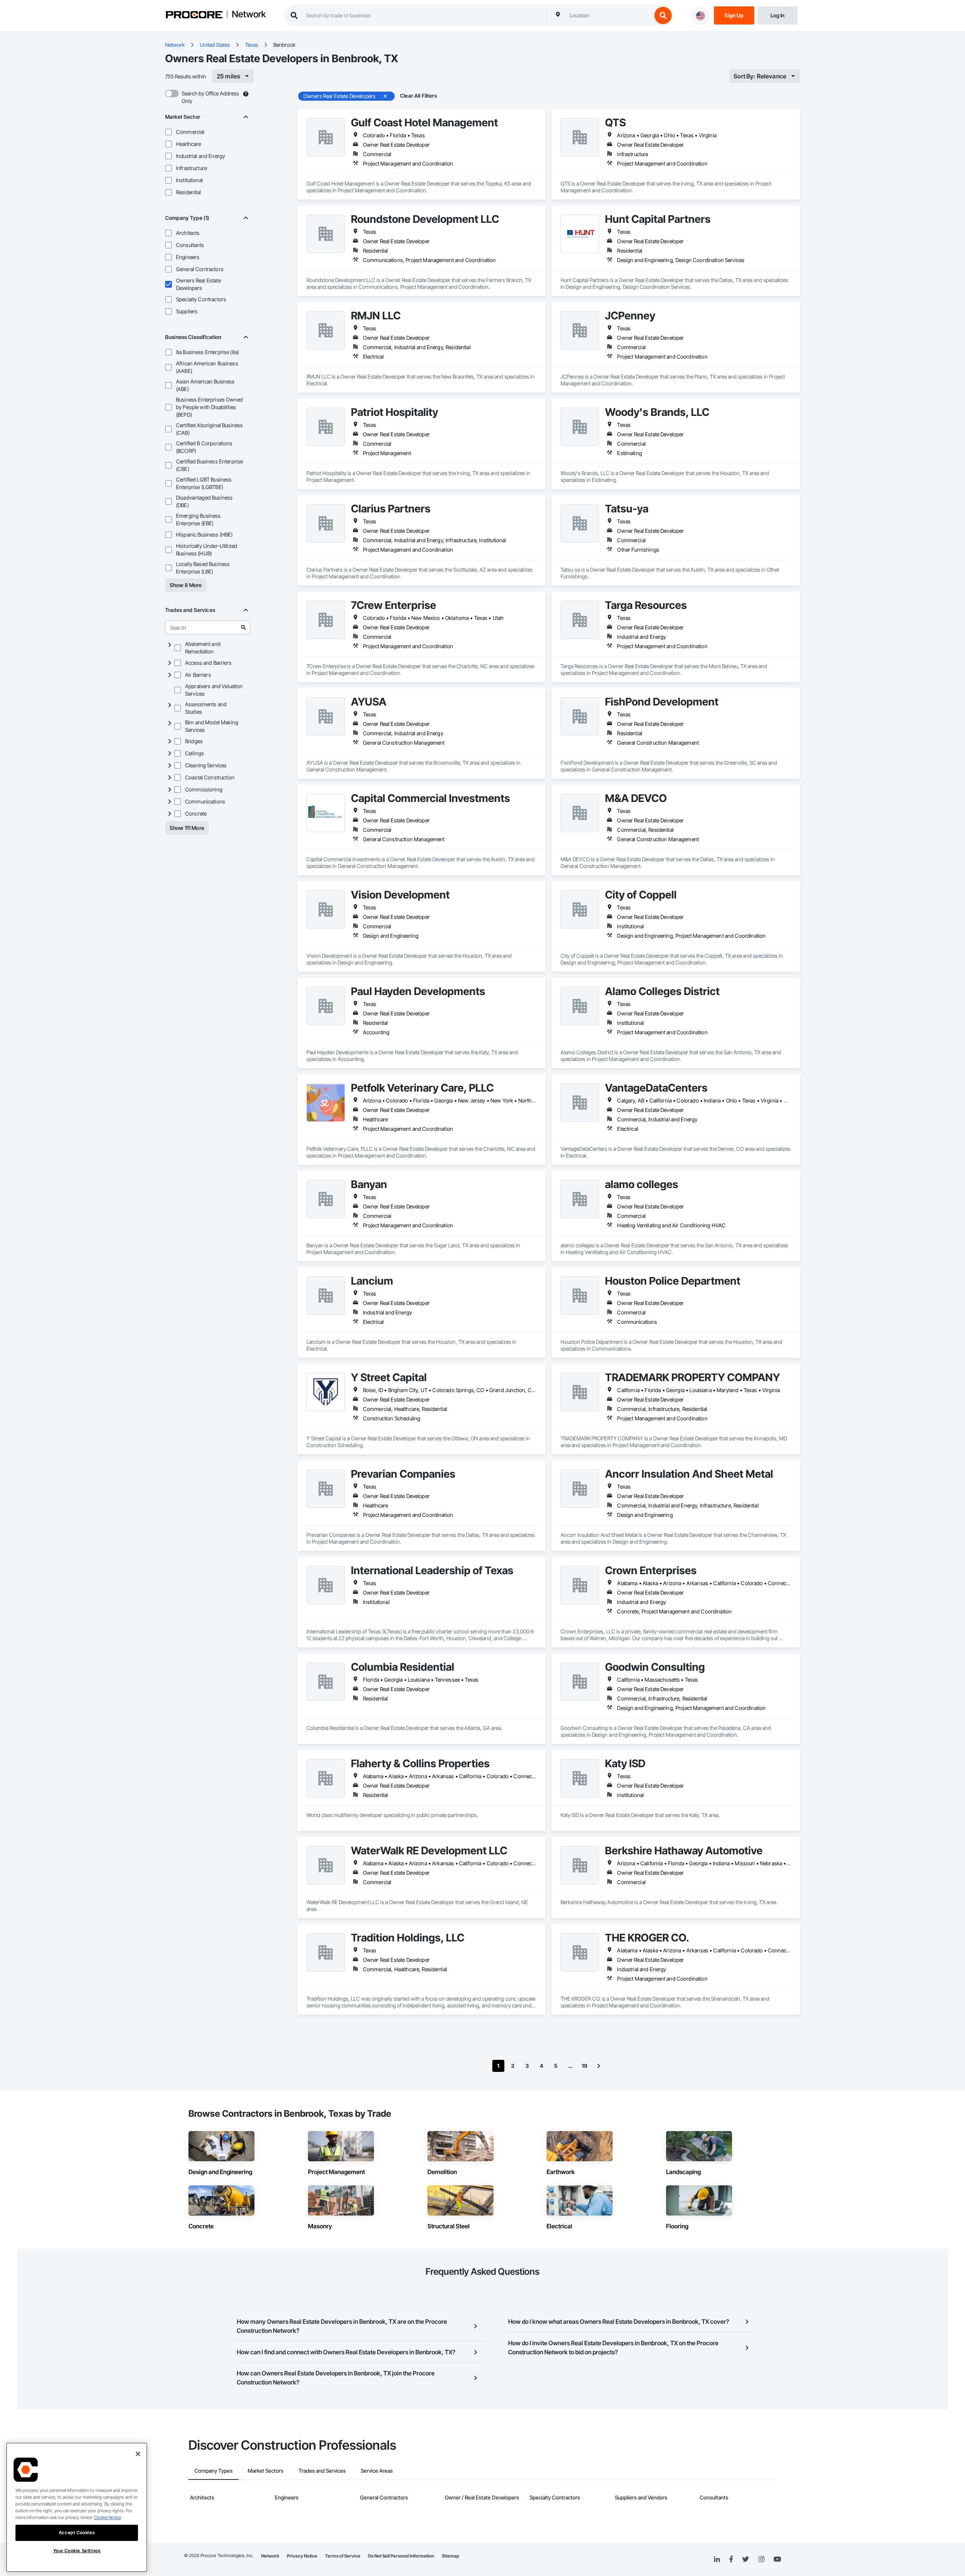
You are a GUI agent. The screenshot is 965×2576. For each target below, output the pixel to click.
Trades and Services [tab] (322, 2471)
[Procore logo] (194, 16)
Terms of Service (343, 2556)
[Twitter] (746, 2559)
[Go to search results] (244, 627)
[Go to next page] (599, 2066)
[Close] (138, 2454)
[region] (77, 2507)
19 (584, 2066)
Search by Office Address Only (210, 97)
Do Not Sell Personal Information (401, 2556)
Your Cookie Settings (77, 2551)
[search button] (663, 15)
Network (249, 15)
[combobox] (609, 15)
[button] (168, 132)
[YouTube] (777, 2559)
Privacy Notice (302, 2556)
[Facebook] (731, 2560)
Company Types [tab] (214, 2471)
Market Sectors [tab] (266, 2471)
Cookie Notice (107, 2517)
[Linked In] (717, 2559)
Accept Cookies (77, 2532)
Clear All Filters (418, 96)
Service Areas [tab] (377, 2471)
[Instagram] (761, 2560)
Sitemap (450, 2556)
